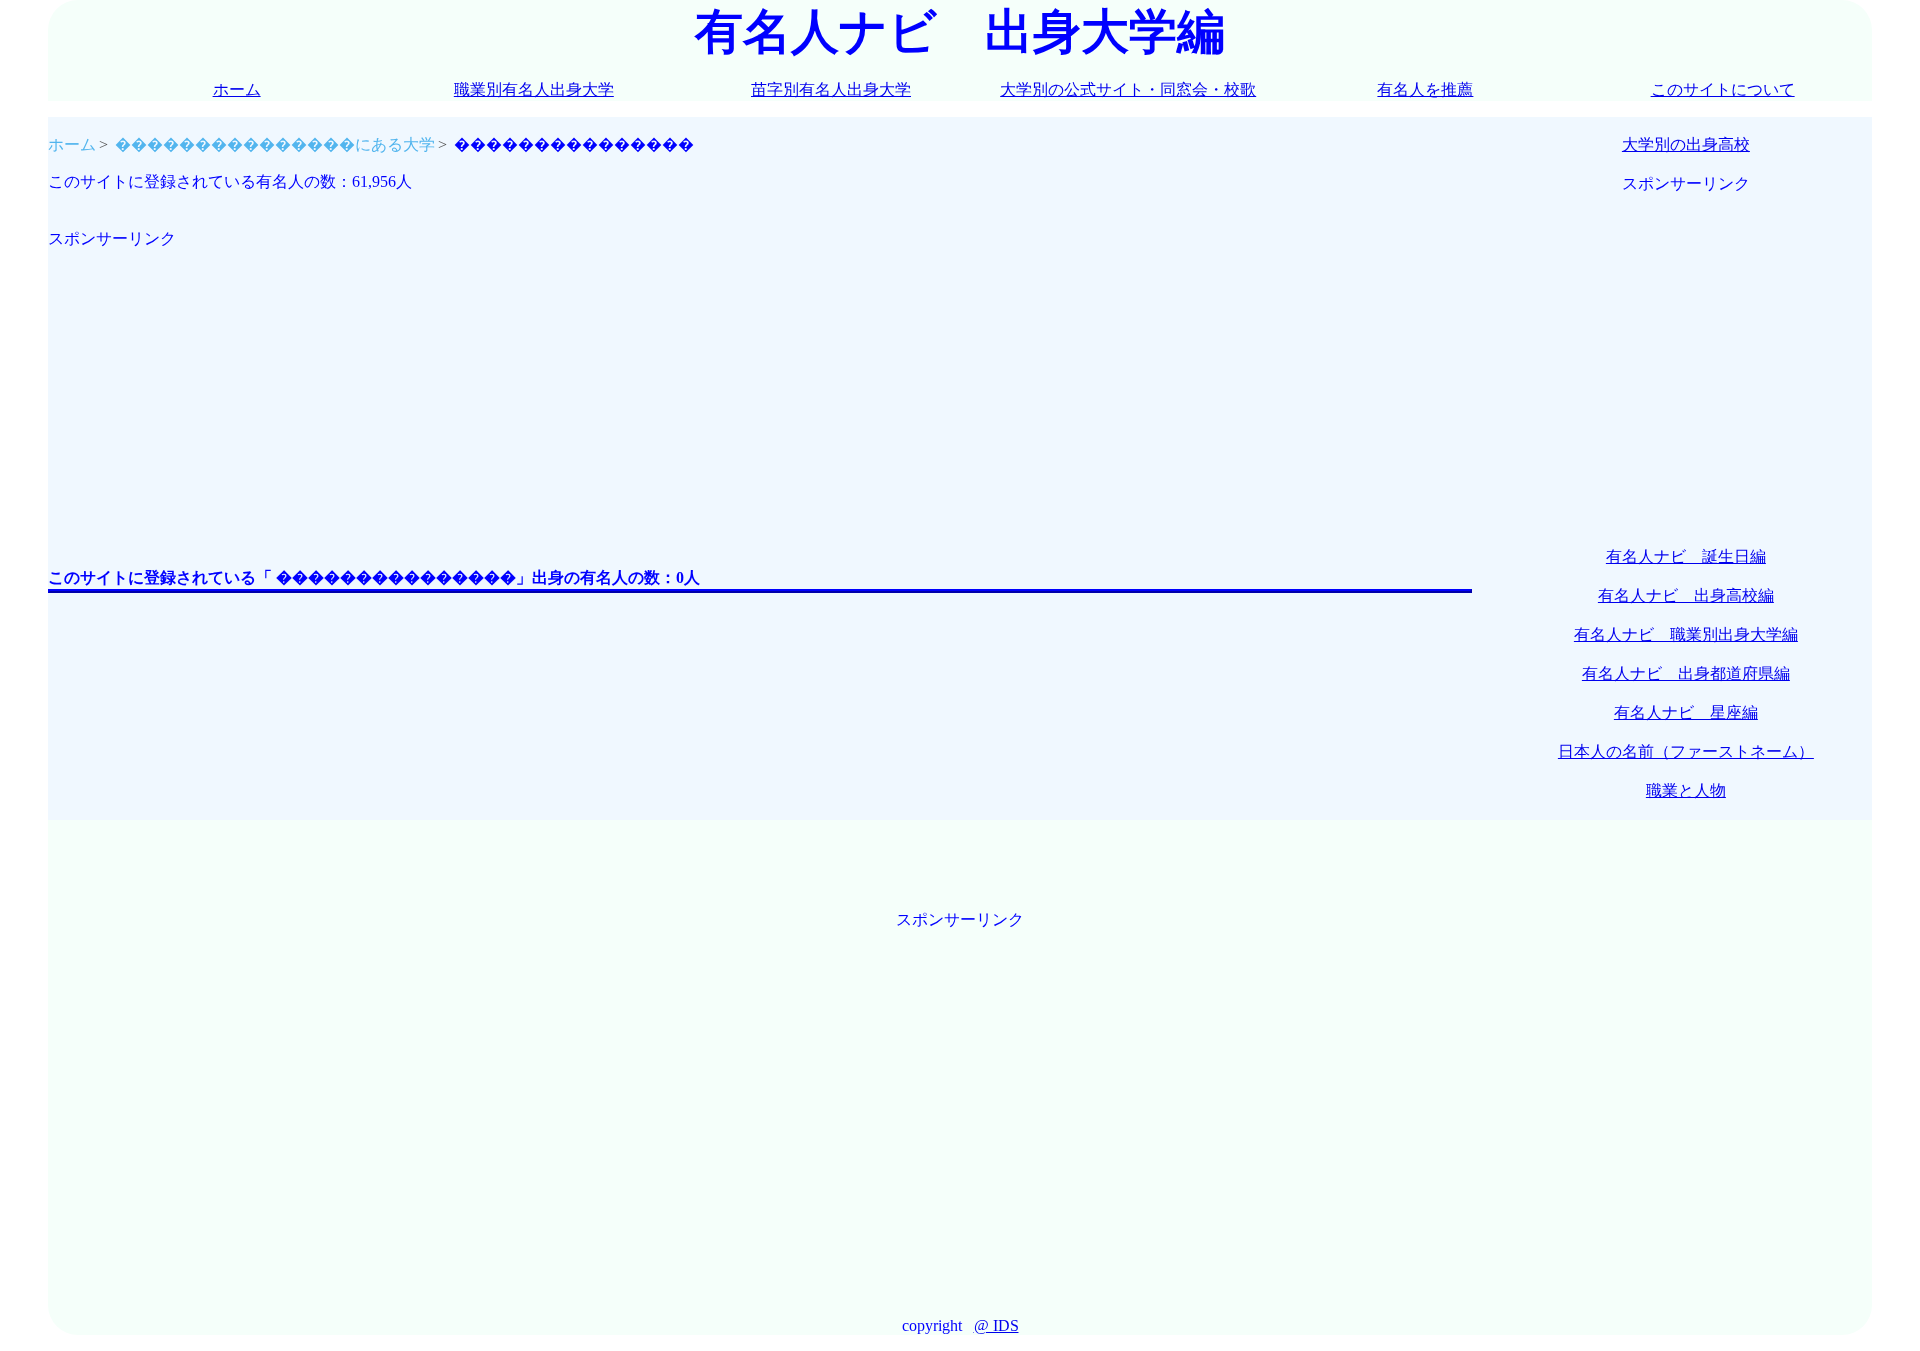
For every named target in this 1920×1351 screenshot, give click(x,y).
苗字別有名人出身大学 (831, 89)
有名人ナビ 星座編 (1686, 712)
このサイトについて (1723, 89)
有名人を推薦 (1425, 89)
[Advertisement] (648, 390)
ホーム (237, 89)
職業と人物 (1686, 790)
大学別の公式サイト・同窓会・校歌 (1128, 89)
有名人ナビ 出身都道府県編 (1686, 673)
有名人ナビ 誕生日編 (1686, 556)
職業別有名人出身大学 (534, 89)
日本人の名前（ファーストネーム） (1686, 751)
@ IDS (996, 1325)
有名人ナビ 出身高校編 (1686, 595)
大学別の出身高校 (1686, 144)
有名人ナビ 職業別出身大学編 (1686, 634)
